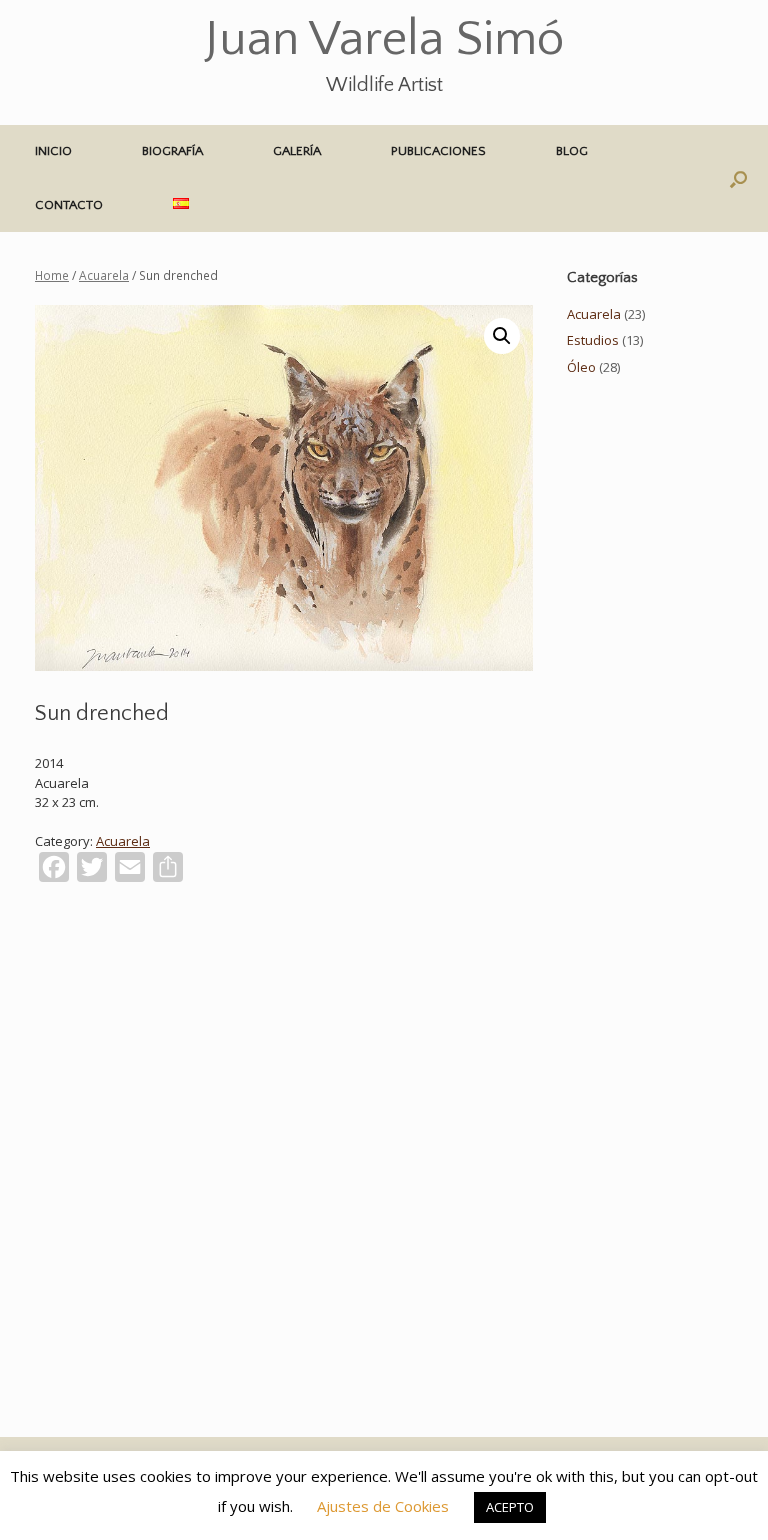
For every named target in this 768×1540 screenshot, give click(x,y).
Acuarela (104, 275)
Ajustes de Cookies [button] (383, 1506)
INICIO (53, 151)
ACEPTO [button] (510, 1507)
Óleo (581, 367)
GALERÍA (297, 151)
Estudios (593, 340)
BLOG (572, 151)
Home (52, 275)
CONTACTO (69, 205)
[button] (738, 178)
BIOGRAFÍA (172, 151)
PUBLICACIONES (438, 151)
